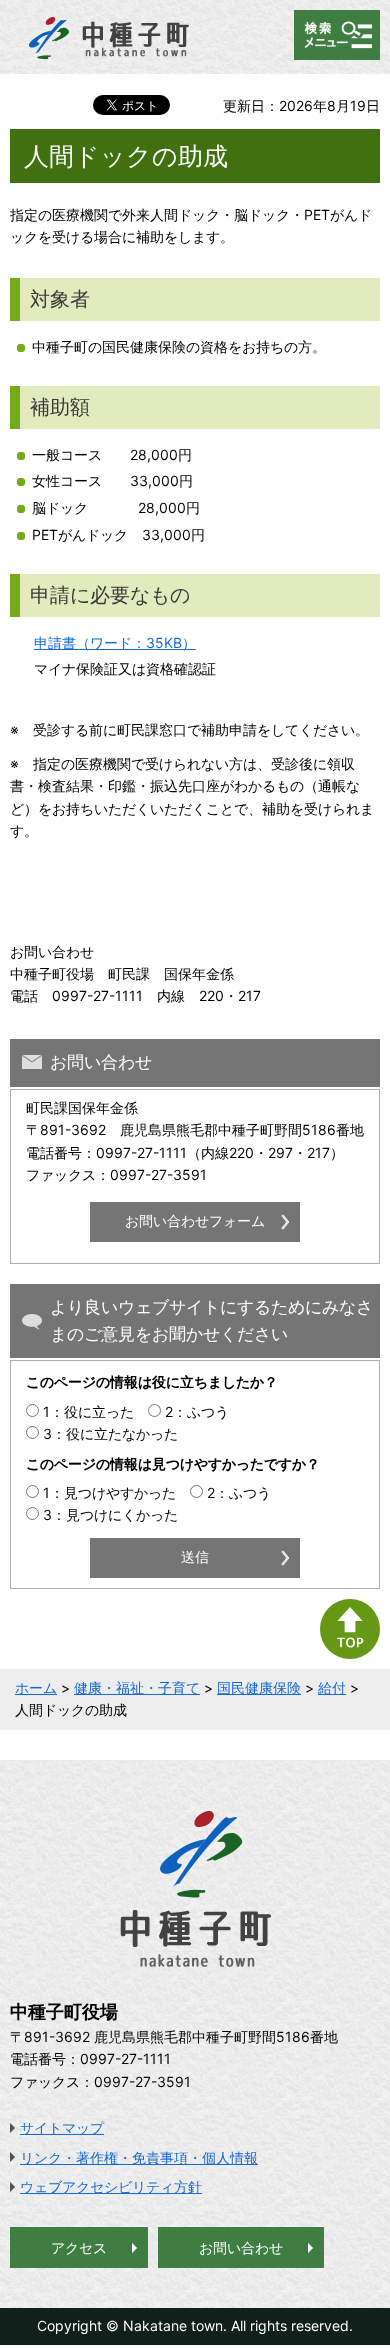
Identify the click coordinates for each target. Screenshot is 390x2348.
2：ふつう (197, 1411)
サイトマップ (62, 2127)
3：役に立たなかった (110, 1433)
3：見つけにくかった (110, 1514)
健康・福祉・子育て (137, 1687)
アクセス (79, 2247)
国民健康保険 (259, 1687)
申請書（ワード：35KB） (115, 642)
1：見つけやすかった (109, 1492)
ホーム (36, 1687)
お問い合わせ (241, 2247)
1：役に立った (88, 1411)
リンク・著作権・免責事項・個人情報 (139, 2157)
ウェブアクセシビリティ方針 (111, 2186)
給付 (332, 1687)
